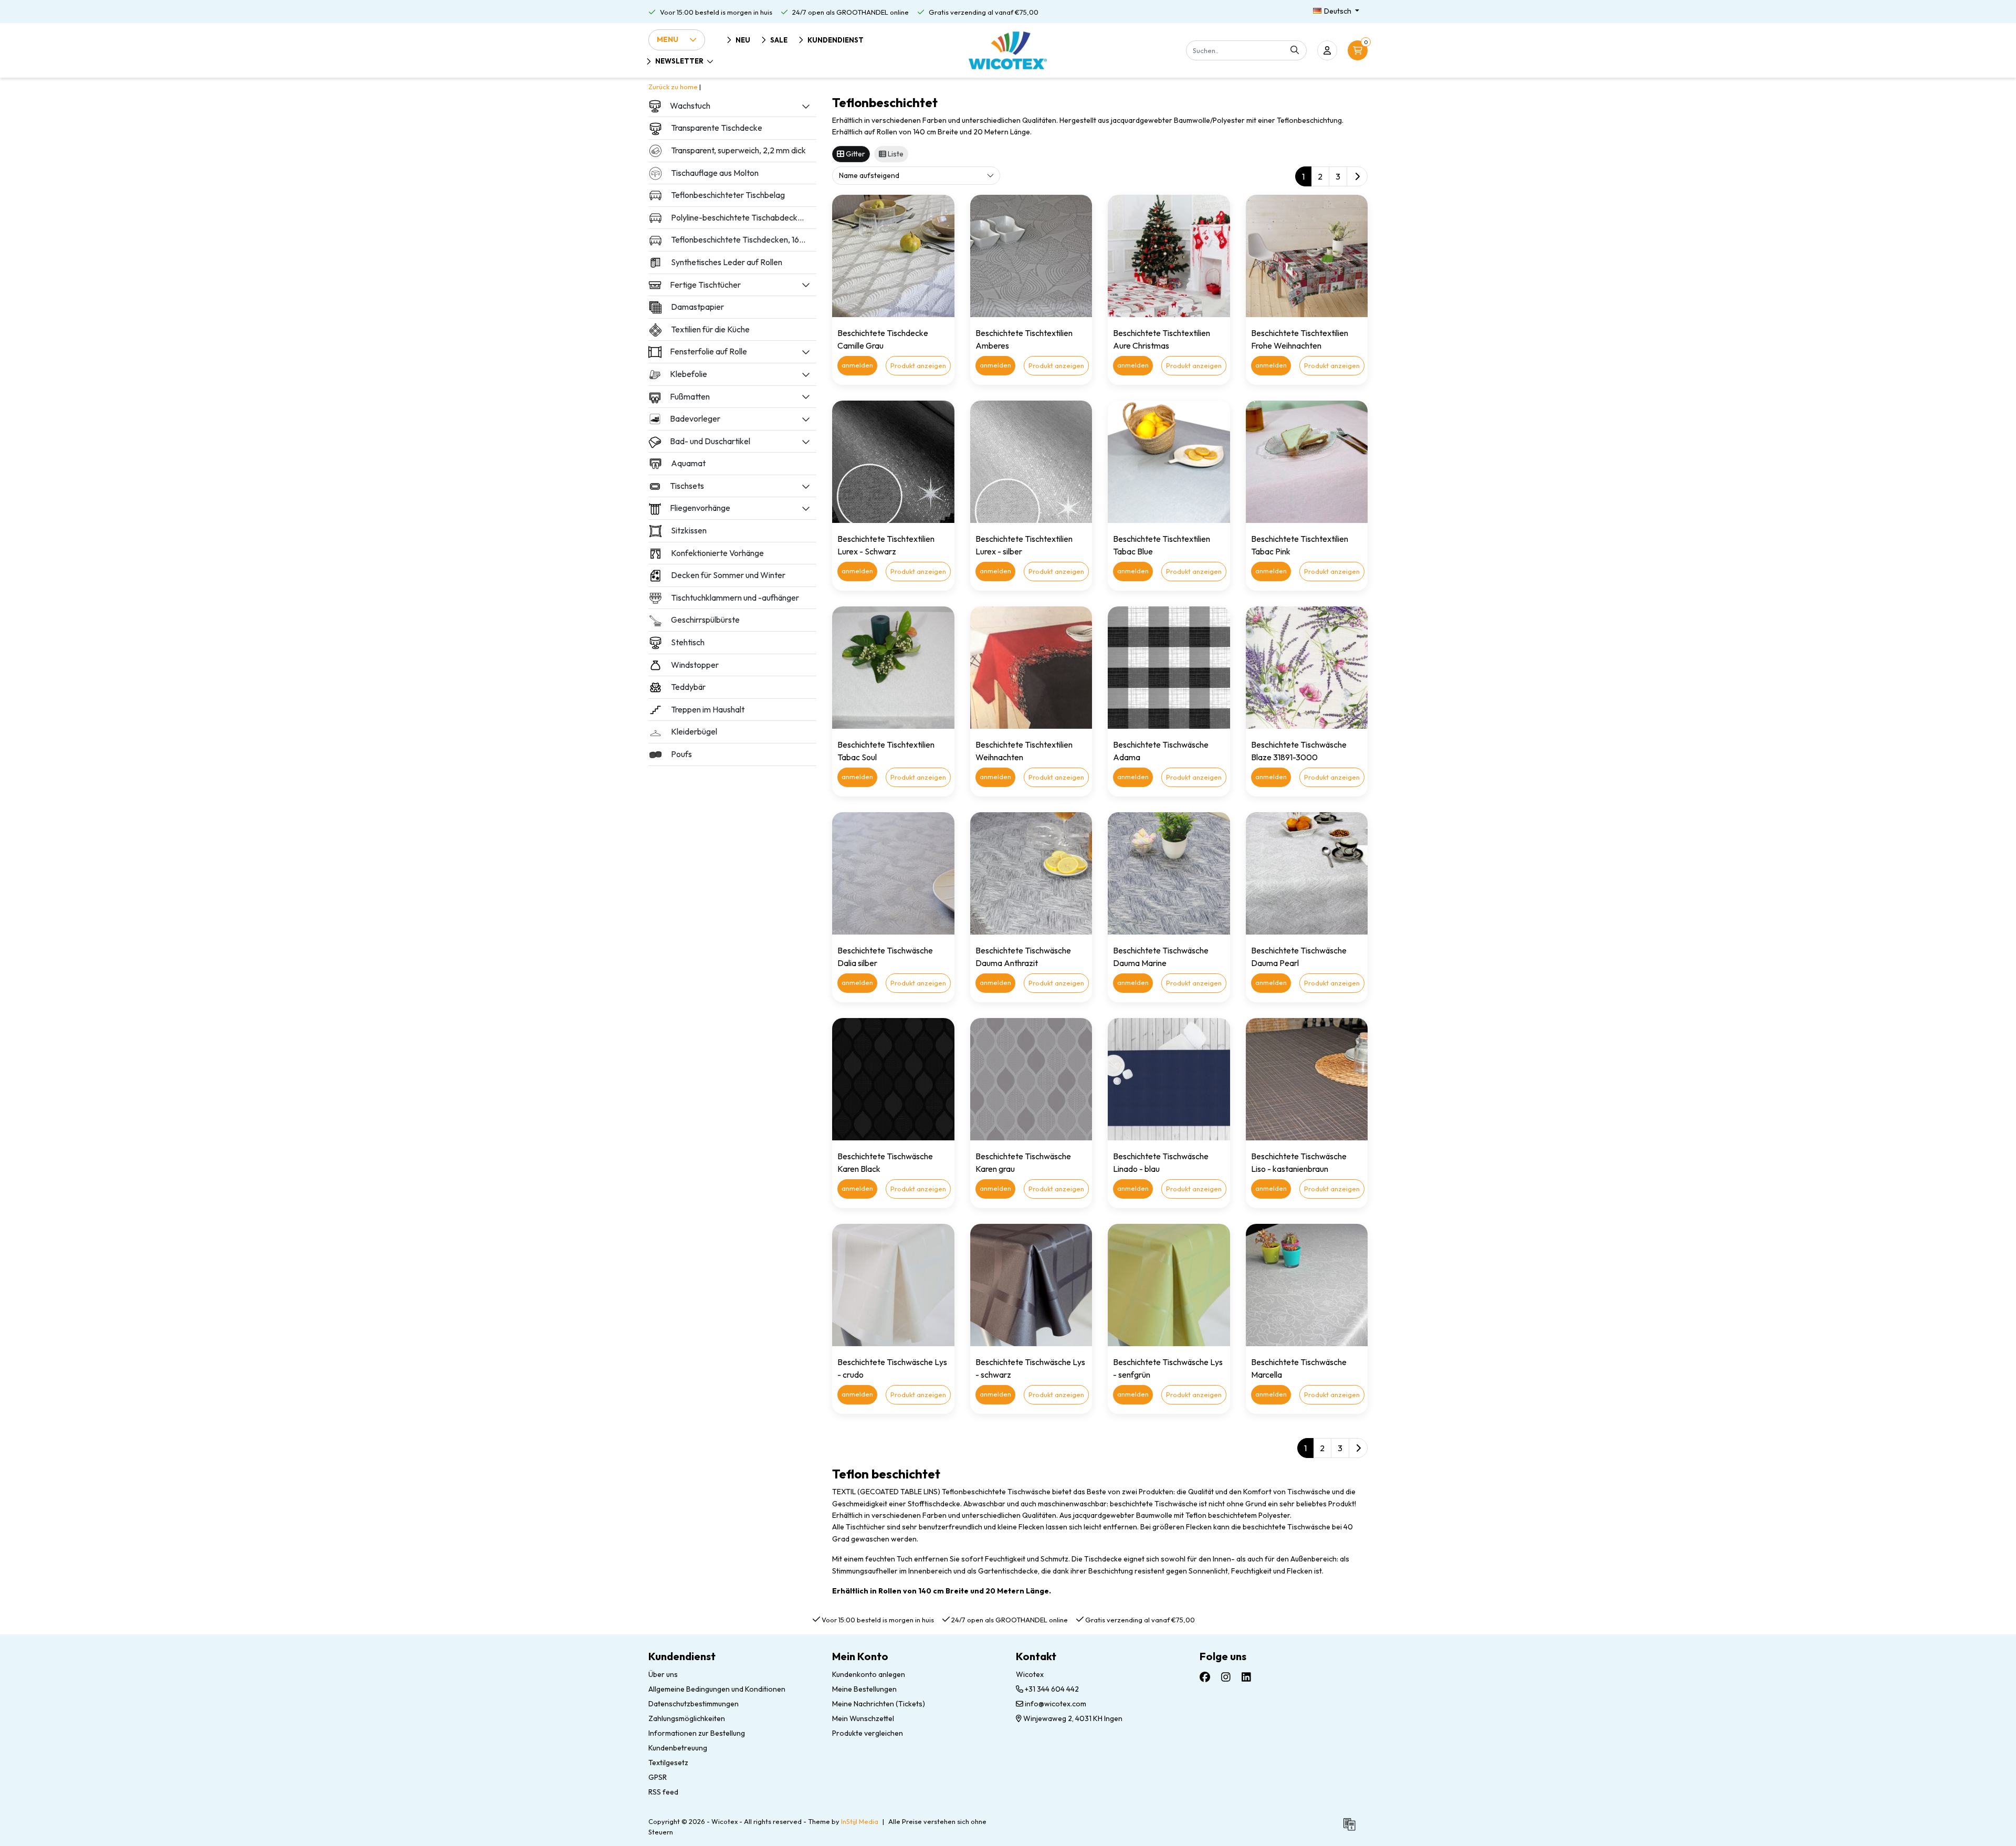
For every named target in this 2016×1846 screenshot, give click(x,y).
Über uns (663, 1674)
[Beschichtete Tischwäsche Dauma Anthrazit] (1031, 873)
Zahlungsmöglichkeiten (687, 1718)
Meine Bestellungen (864, 1689)
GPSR (658, 1777)
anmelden (857, 365)
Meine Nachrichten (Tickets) (879, 1704)
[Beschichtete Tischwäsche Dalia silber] (893, 873)
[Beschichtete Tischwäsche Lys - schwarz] (1031, 1285)
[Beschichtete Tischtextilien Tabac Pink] (1307, 462)
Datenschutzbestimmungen (694, 1704)
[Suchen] (1295, 50)
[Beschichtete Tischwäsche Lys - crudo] (893, 1285)
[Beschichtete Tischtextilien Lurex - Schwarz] (893, 462)
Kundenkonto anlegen (869, 1674)
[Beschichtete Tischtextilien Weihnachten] (1031, 668)
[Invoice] (1352, 1829)
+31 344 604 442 (1051, 1689)
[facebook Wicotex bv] (1205, 1677)
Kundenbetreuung (678, 1748)
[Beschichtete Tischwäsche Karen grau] (1031, 1079)
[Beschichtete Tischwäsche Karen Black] (893, 1079)
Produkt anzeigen (918, 365)
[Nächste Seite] (1357, 176)
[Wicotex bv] (1008, 50)
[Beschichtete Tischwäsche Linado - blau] (1169, 1079)
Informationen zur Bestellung (697, 1733)
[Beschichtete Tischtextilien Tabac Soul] (893, 668)
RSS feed (663, 1792)
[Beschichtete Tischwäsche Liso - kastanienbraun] (1307, 1079)
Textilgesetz (668, 1763)
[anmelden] (1327, 50)
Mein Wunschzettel (863, 1718)
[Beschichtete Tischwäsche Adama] (1169, 668)
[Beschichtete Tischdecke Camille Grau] (893, 256)
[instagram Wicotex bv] (1226, 1677)
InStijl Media (860, 1821)
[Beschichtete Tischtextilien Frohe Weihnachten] (1307, 256)
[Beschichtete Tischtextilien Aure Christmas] (1169, 256)
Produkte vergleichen (868, 1733)
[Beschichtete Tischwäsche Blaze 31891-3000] (1307, 668)
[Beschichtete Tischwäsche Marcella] (1307, 1285)
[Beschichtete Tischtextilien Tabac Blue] (1169, 462)
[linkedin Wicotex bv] (1246, 1677)
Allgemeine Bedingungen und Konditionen (717, 1689)
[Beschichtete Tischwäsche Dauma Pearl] (1307, 873)
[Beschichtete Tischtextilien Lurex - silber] (1031, 462)
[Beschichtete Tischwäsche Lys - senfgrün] (1169, 1285)
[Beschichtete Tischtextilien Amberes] (1031, 256)
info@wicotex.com (1056, 1704)
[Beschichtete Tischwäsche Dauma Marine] (1169, 873)
